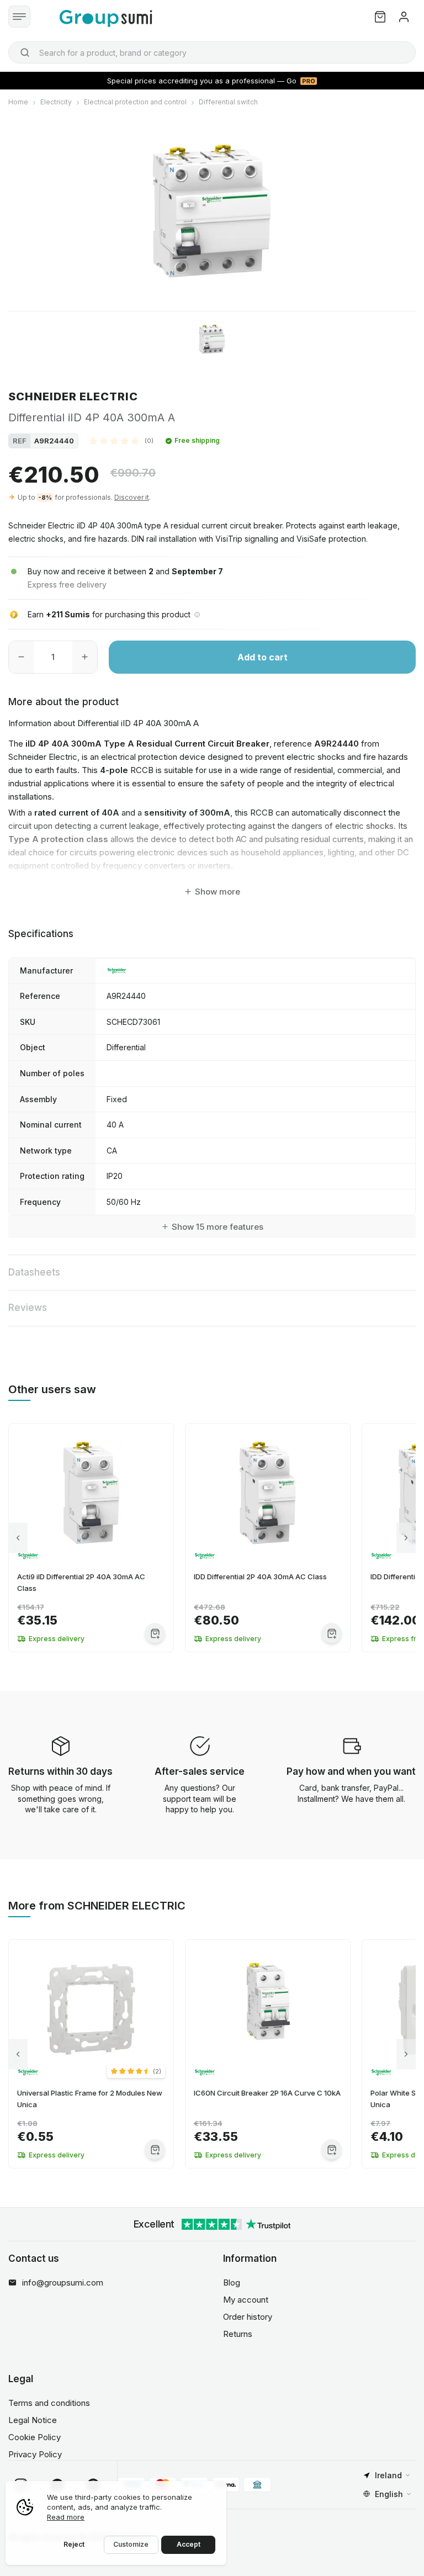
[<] (18, 1538)
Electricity (56, 102)
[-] (21, 657)
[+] (85, 657)
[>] (406, 1538)
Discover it (132, 497)
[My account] (404, 17)
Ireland (388, 2475)
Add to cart (263, 657)
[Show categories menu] (19, 17)
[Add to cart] (155, 1633)
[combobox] (212, 52)
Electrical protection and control (135, 102)
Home (18, 102)
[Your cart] (380, 17)
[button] (121, 441)
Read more (66, 2517)
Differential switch (228, 102)
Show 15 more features (218, 1227)
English (389, 2494)
